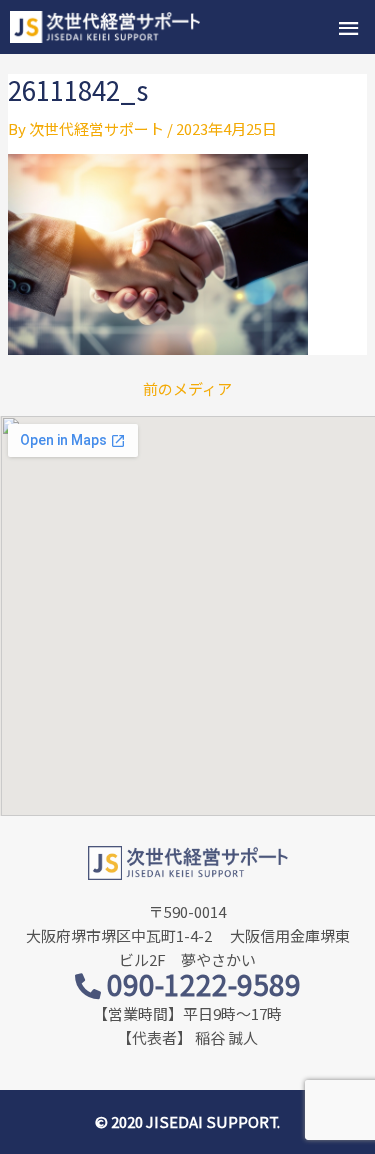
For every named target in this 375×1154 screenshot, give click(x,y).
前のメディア (187, 388)
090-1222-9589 (201, 984)
